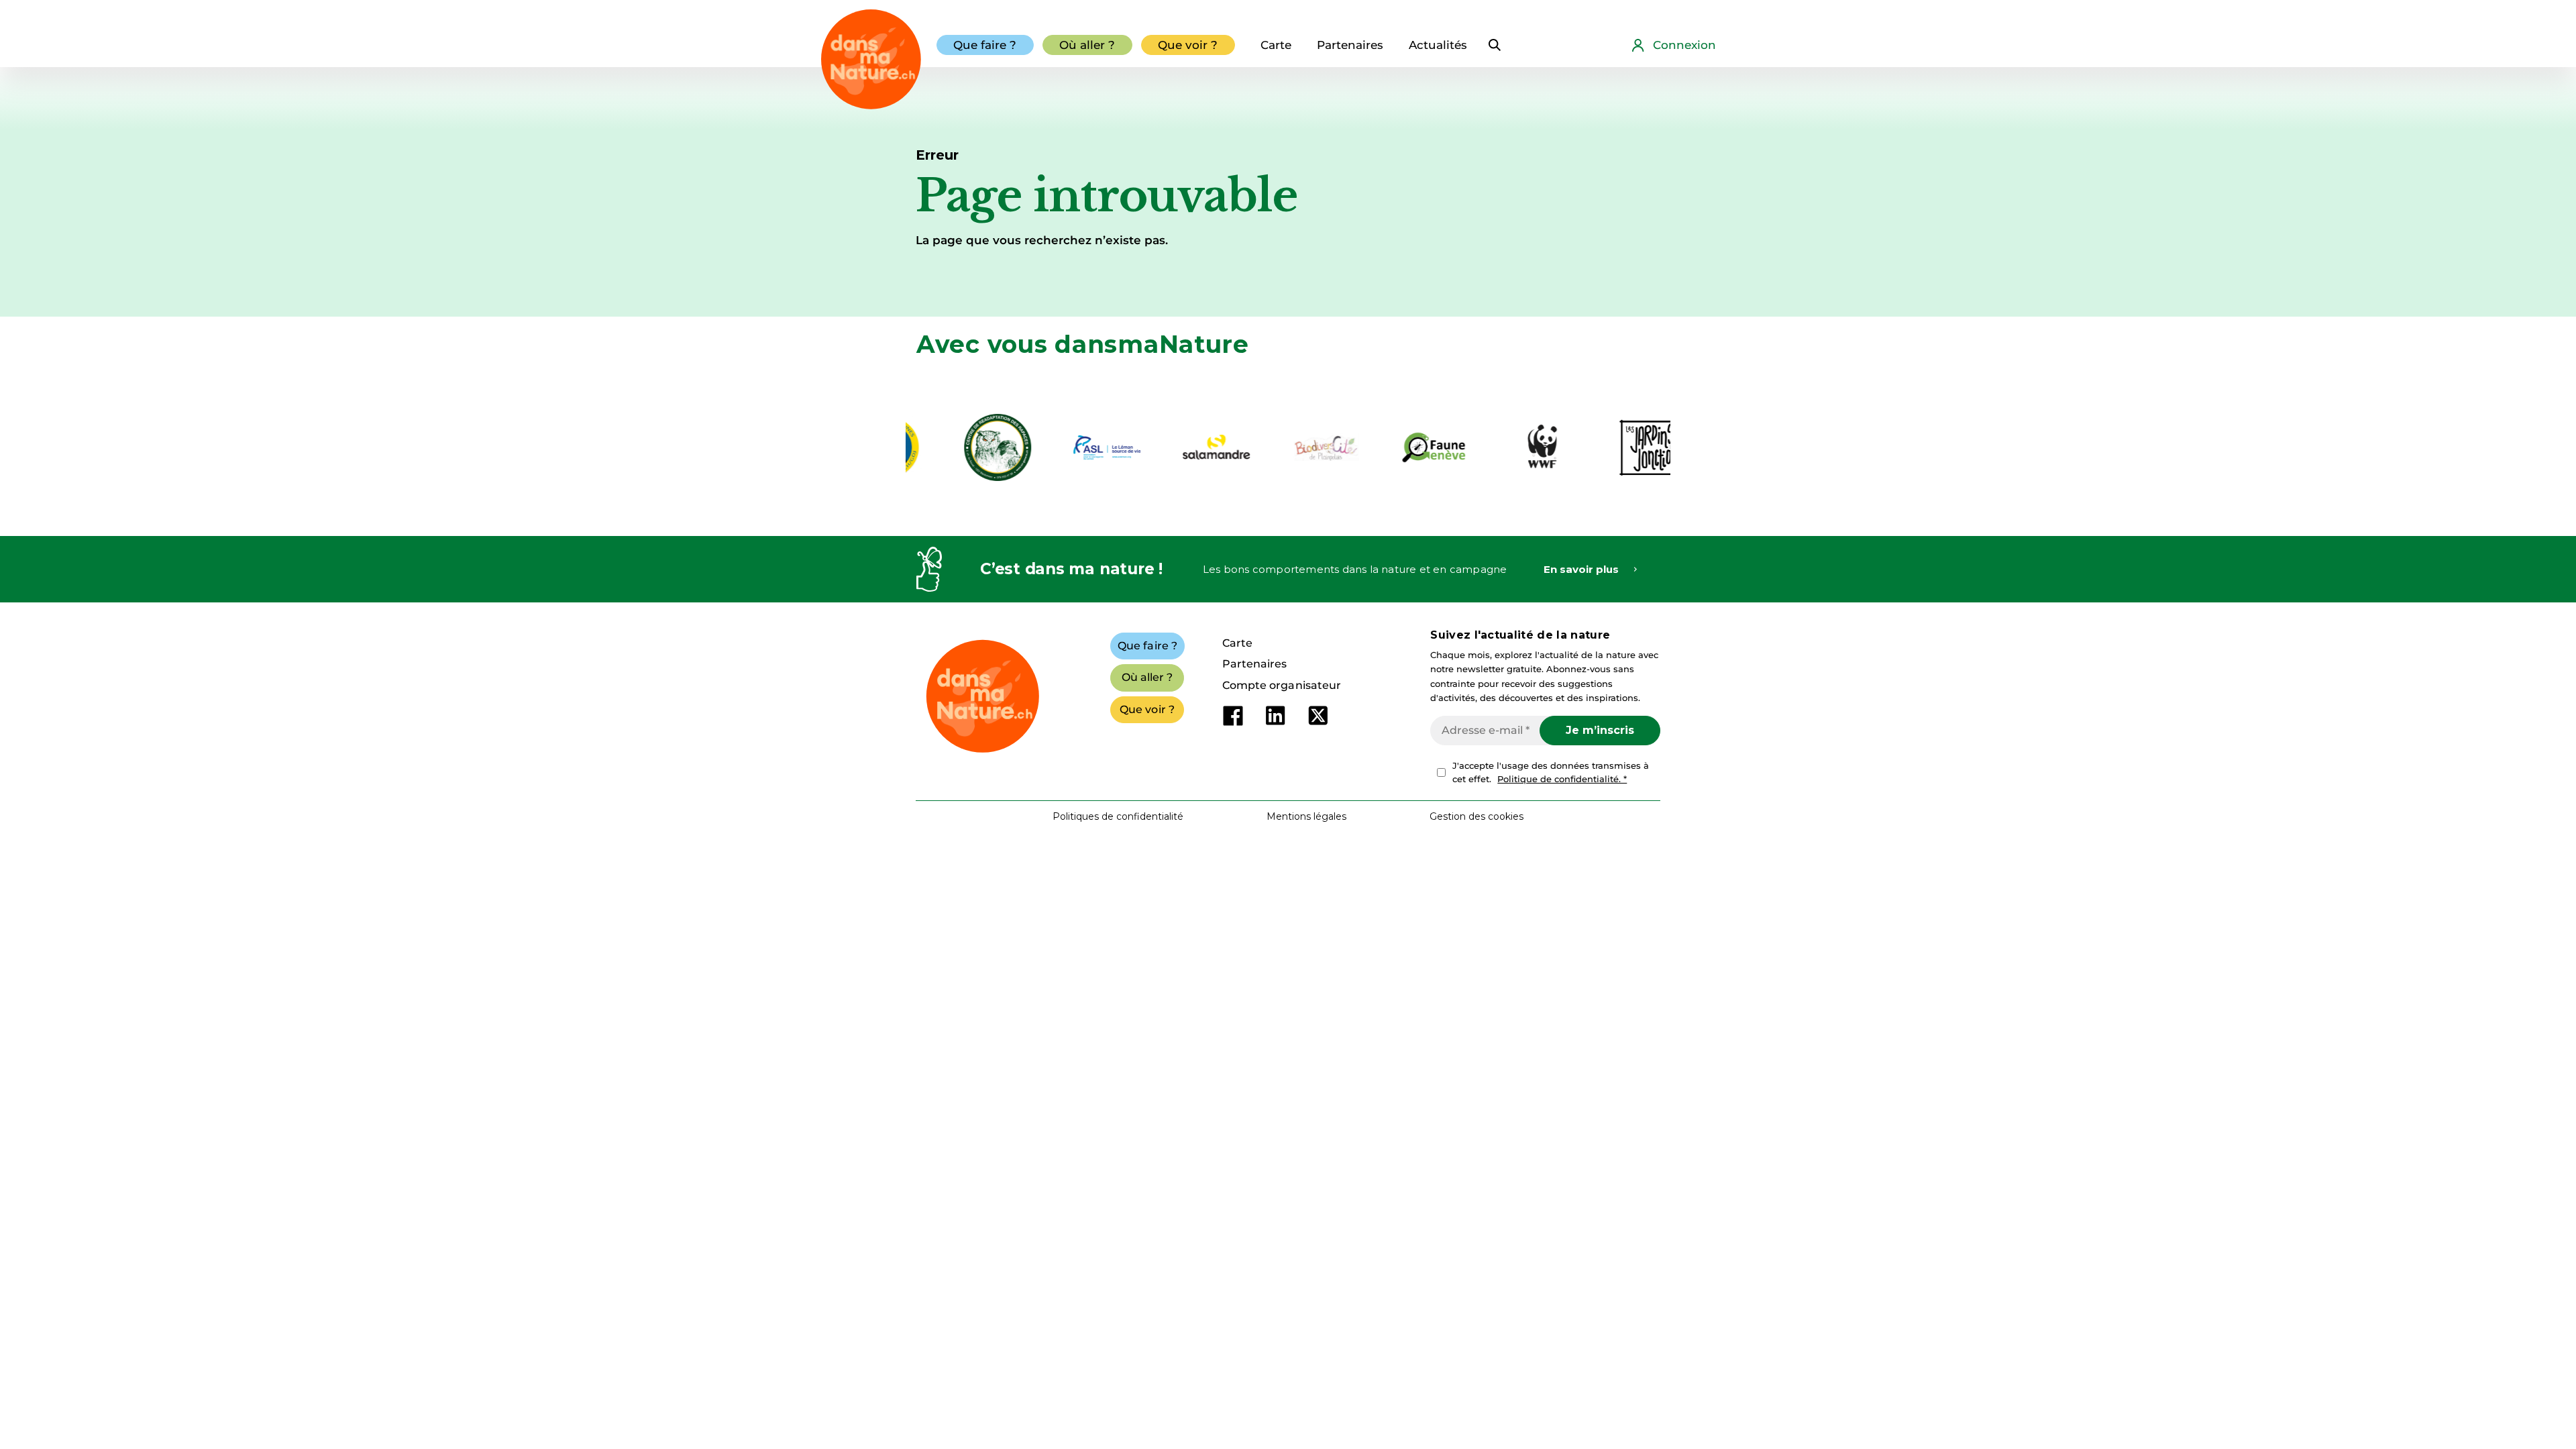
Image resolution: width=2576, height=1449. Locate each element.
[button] (1477, 816)
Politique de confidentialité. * (1562, 779)
